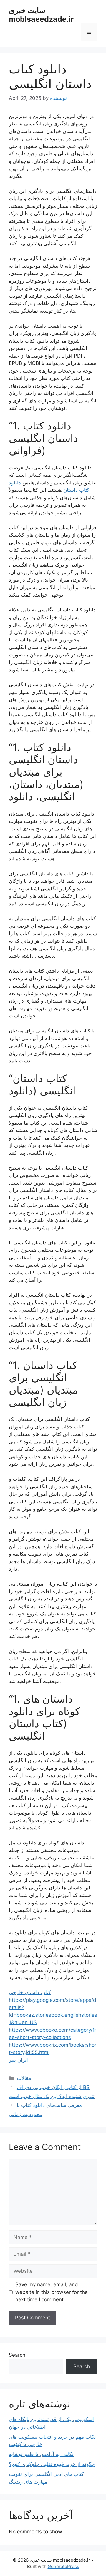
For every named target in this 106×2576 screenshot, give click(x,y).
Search (17, 2355)
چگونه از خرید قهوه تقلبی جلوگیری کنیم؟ (52, 2464)
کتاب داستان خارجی (30, 1992)
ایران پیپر (18, 2060)
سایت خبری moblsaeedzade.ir (41, 15)
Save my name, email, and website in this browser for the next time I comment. (52, 2292)
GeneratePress (63, 2566)
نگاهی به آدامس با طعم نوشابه (41, 2454)
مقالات (24, 2078)
